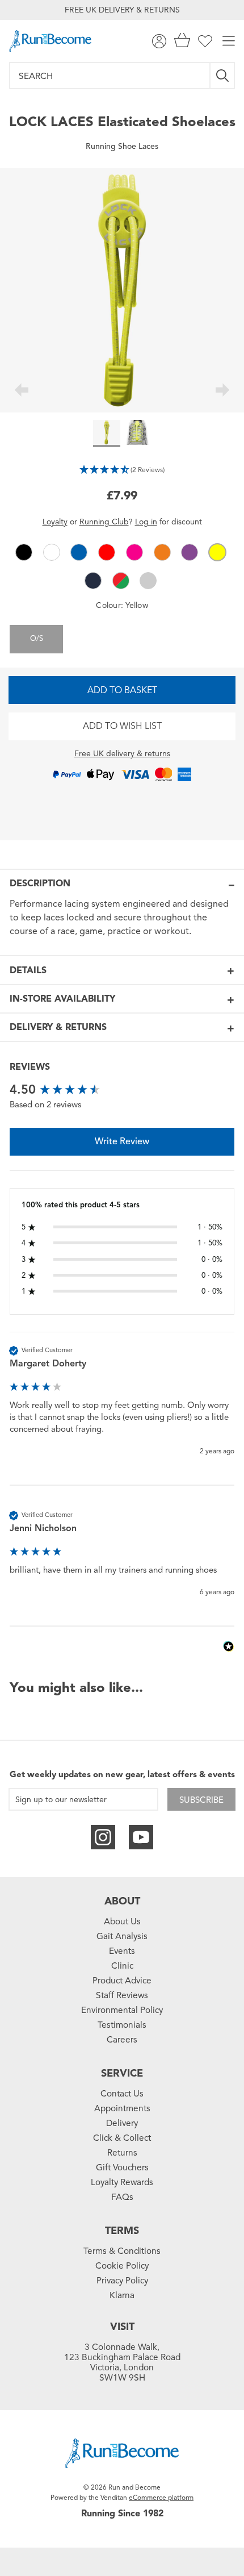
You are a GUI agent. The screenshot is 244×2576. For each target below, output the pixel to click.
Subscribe (201, 1800)
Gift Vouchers (122, 2167)
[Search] (223, 76)
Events (122, 1951)
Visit (122, 2327)
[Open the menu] (229, 41)
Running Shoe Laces (122, 146)
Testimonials (122, 2025)
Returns (122, 2153)
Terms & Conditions (122, 2251)
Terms (122, 2231)
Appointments (122, 2108)
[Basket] (182, 41)
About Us (122, 1921)
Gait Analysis (122, 1936)
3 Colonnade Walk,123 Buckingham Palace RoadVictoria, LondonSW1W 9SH (122, 2362)
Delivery (122, 2123)
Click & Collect (122, 2138)
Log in (146, 522)
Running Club (104, 522)
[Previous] (21, 391)
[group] (122, 1090)
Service (122, 2073)
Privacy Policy (122, 2281)
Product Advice (122, 1981)
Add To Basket (122, 690)
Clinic (122, 1966)
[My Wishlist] (205, 41)
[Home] (50, 41)
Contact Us (122, 2094)
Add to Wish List (122, 726)
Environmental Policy (122, 2010)
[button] (122, 469)
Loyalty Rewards (122, 2182)
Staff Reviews (122, 1995)
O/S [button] (37, 639)
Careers (122, 2040)
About (122, 1901)
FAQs (122, 2197)
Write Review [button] (122, 1141)
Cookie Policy (122, 2266)
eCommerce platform (161, 2497)
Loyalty (55, 522)
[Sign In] (159, 41)
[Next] (223, 391)
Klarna (122, 2295)
